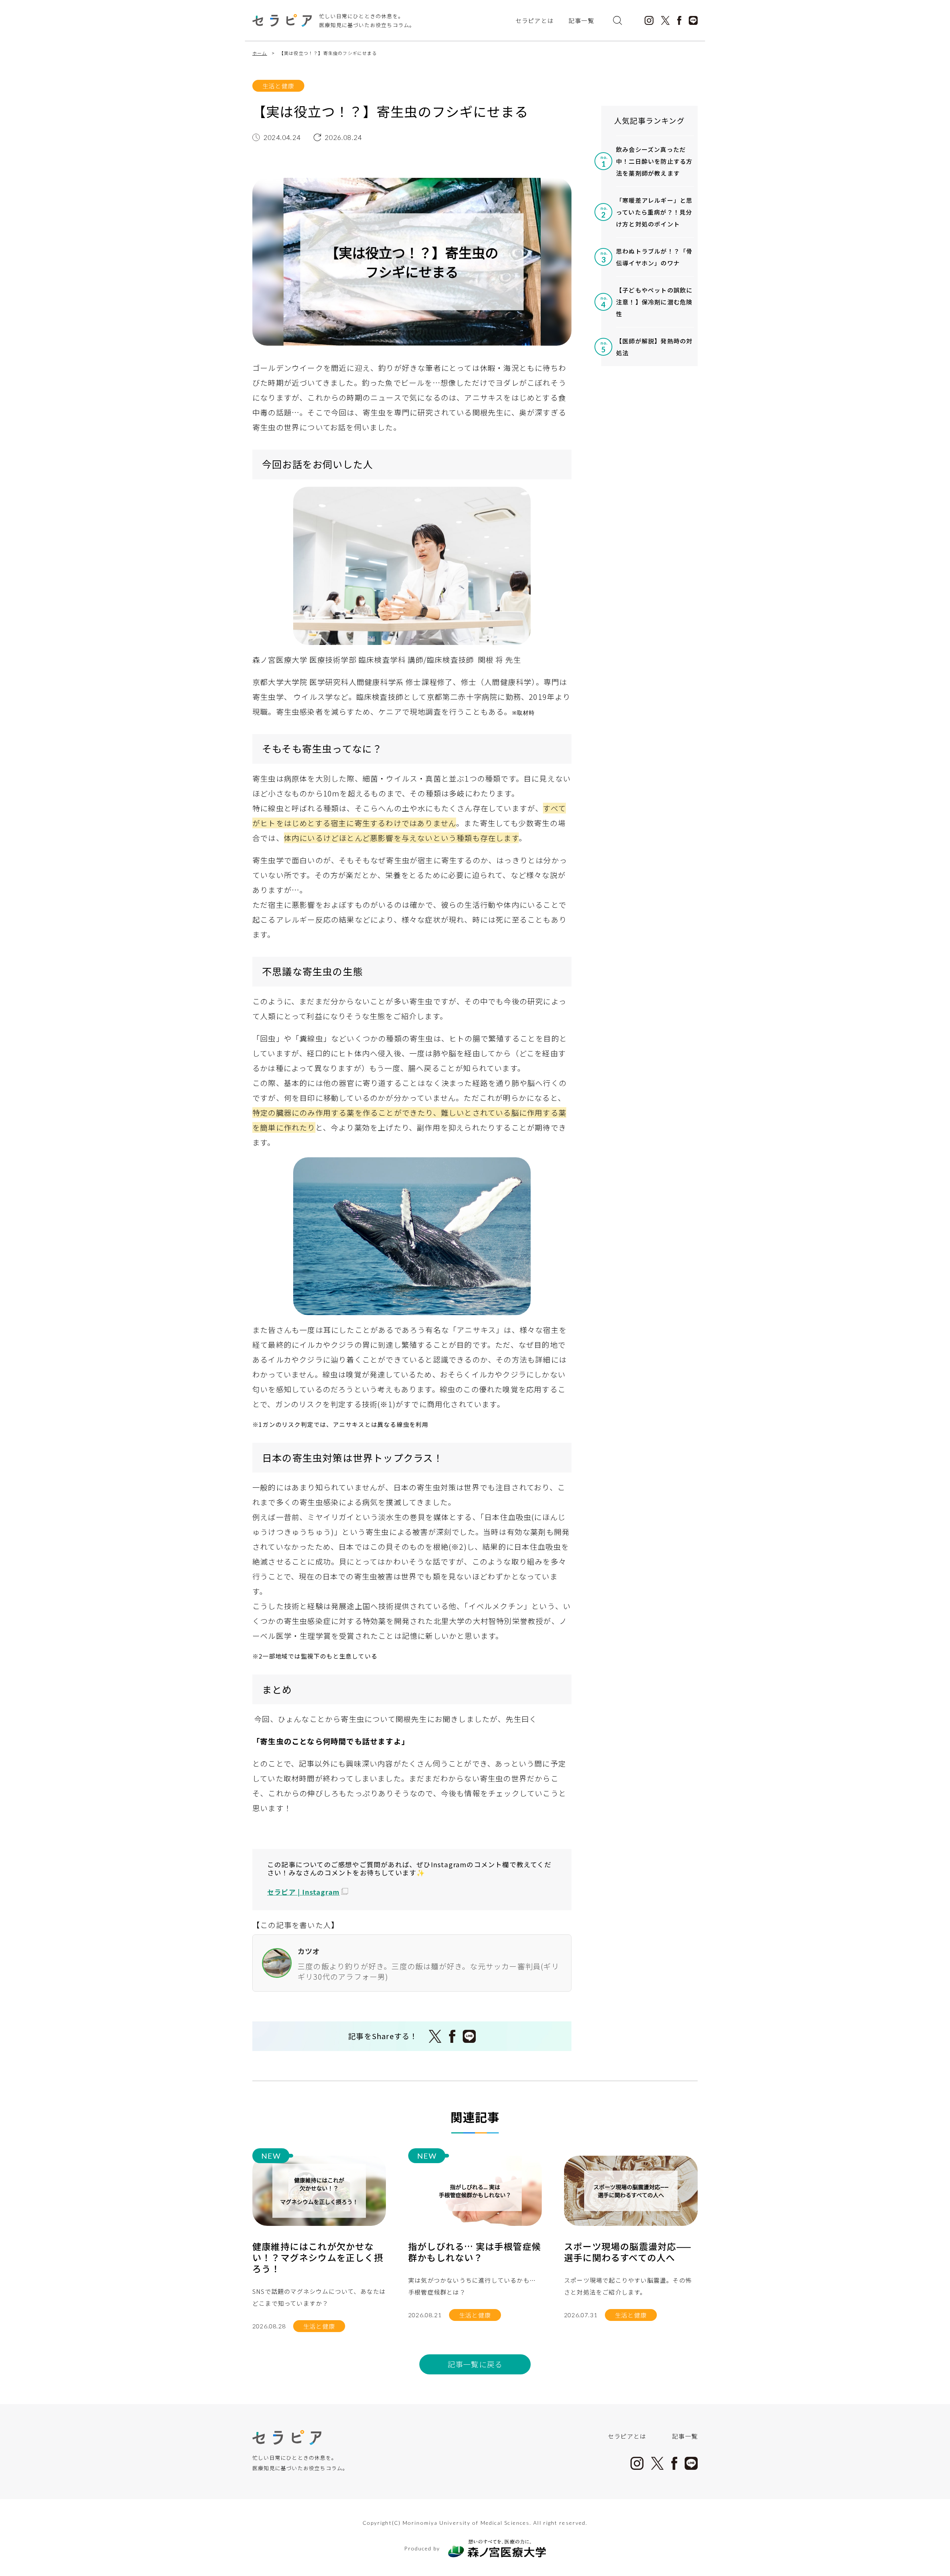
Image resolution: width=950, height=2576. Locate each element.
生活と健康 (278, 86)
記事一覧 (581, 20)
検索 (617, 20)
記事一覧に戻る (475, 2364)
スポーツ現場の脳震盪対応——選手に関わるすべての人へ (628, 2252)
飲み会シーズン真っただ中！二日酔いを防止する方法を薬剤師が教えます (654, 161)
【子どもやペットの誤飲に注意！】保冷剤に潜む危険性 (654, 302)
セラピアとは (535, 20)
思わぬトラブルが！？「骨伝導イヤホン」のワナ (654, 257)
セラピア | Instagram (303, 1892)
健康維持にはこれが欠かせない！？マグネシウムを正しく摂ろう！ (318, 2257)
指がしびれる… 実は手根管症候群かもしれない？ (475, 2252)
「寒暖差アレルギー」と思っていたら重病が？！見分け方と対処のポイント (654, 212)
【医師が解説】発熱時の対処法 (654, 347)
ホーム (260, 53)
